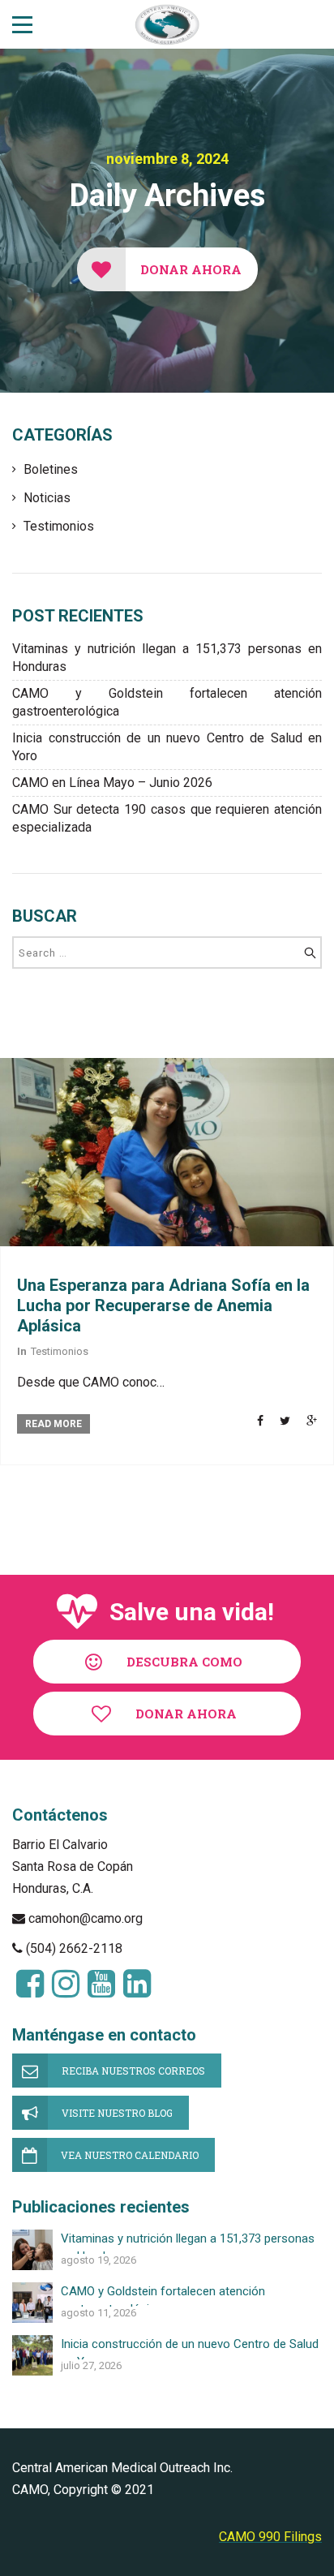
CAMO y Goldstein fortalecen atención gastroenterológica (167, 702)
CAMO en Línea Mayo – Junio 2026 (112, 783)
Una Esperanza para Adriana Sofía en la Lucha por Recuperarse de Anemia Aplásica (163, 1305)
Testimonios (59, 526)
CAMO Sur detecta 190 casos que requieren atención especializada (167, 818)
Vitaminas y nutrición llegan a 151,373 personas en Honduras (167, 658)
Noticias (47, 498)
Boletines (51, 469)
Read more (54, 1424)
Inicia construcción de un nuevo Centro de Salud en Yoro (167, 747)
